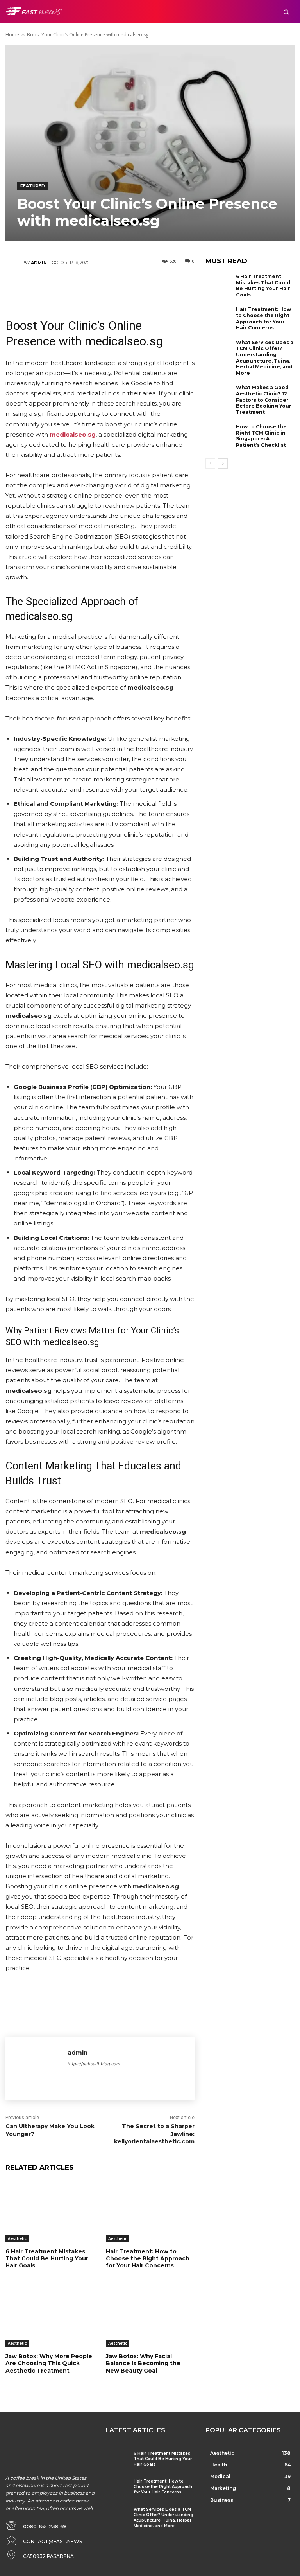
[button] (286, 12)
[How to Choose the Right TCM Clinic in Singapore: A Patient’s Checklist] (219, 436)
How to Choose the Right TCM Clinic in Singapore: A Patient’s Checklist (261, 436)
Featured (33, 186)
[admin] (14, 263)
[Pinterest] (100, 286)
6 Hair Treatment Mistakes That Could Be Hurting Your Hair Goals (47, 2258)
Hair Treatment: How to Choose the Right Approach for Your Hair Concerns (148, 2258)
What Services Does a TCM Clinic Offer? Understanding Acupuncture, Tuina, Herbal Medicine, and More (265, 358)
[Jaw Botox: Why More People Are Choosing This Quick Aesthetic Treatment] (50, 2316)
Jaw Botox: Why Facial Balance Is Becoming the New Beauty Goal (143, 2363)
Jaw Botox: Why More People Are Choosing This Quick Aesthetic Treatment (49, 2363)
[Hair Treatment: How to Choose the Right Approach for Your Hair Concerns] (150, 2211)
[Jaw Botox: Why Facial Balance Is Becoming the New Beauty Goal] (150, 2316)
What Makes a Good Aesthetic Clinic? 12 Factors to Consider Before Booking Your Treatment (264, 400)
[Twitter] (76, 286)
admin (39, 263)
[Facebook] (53, 286)
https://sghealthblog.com (94, 2064)
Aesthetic (17, 2238)
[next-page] (223, 463)
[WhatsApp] (123, 286)
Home (12, 35)
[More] (147, 286)
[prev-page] (210, 463)
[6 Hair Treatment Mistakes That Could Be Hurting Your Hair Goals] (50, 2211)
